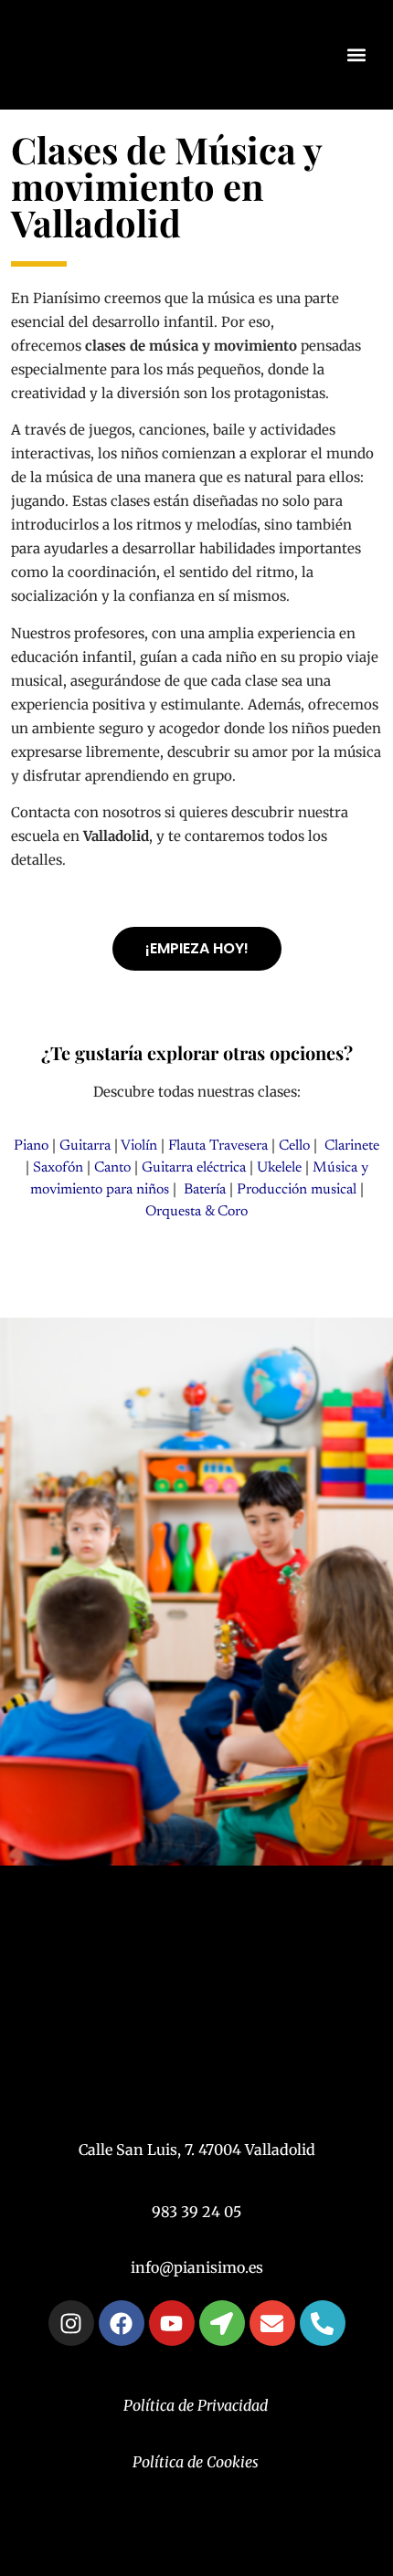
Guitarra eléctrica (194, 1168)
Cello (294, 1146)
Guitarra (85, 1146)
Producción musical (297, 1190)
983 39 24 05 (196, 2212)
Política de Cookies (196, 2462)
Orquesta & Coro (196, 1212)
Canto (112, 1168)
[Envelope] (272, 2323)
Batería (203, 1190)
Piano (31, 1146)
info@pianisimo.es (197, 2267)
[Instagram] (71, 2323)
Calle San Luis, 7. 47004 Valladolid (197, 2150)
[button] (357, 55)
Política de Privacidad (196, 2405)
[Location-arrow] (222, 2323)
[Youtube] (172, 2323)
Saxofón (58, 1168)
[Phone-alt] (323, 2323)
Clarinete (350, 1146)
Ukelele (279, 1168)
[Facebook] (122, 2323)
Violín (138, 1146)
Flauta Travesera (218, 1146)
